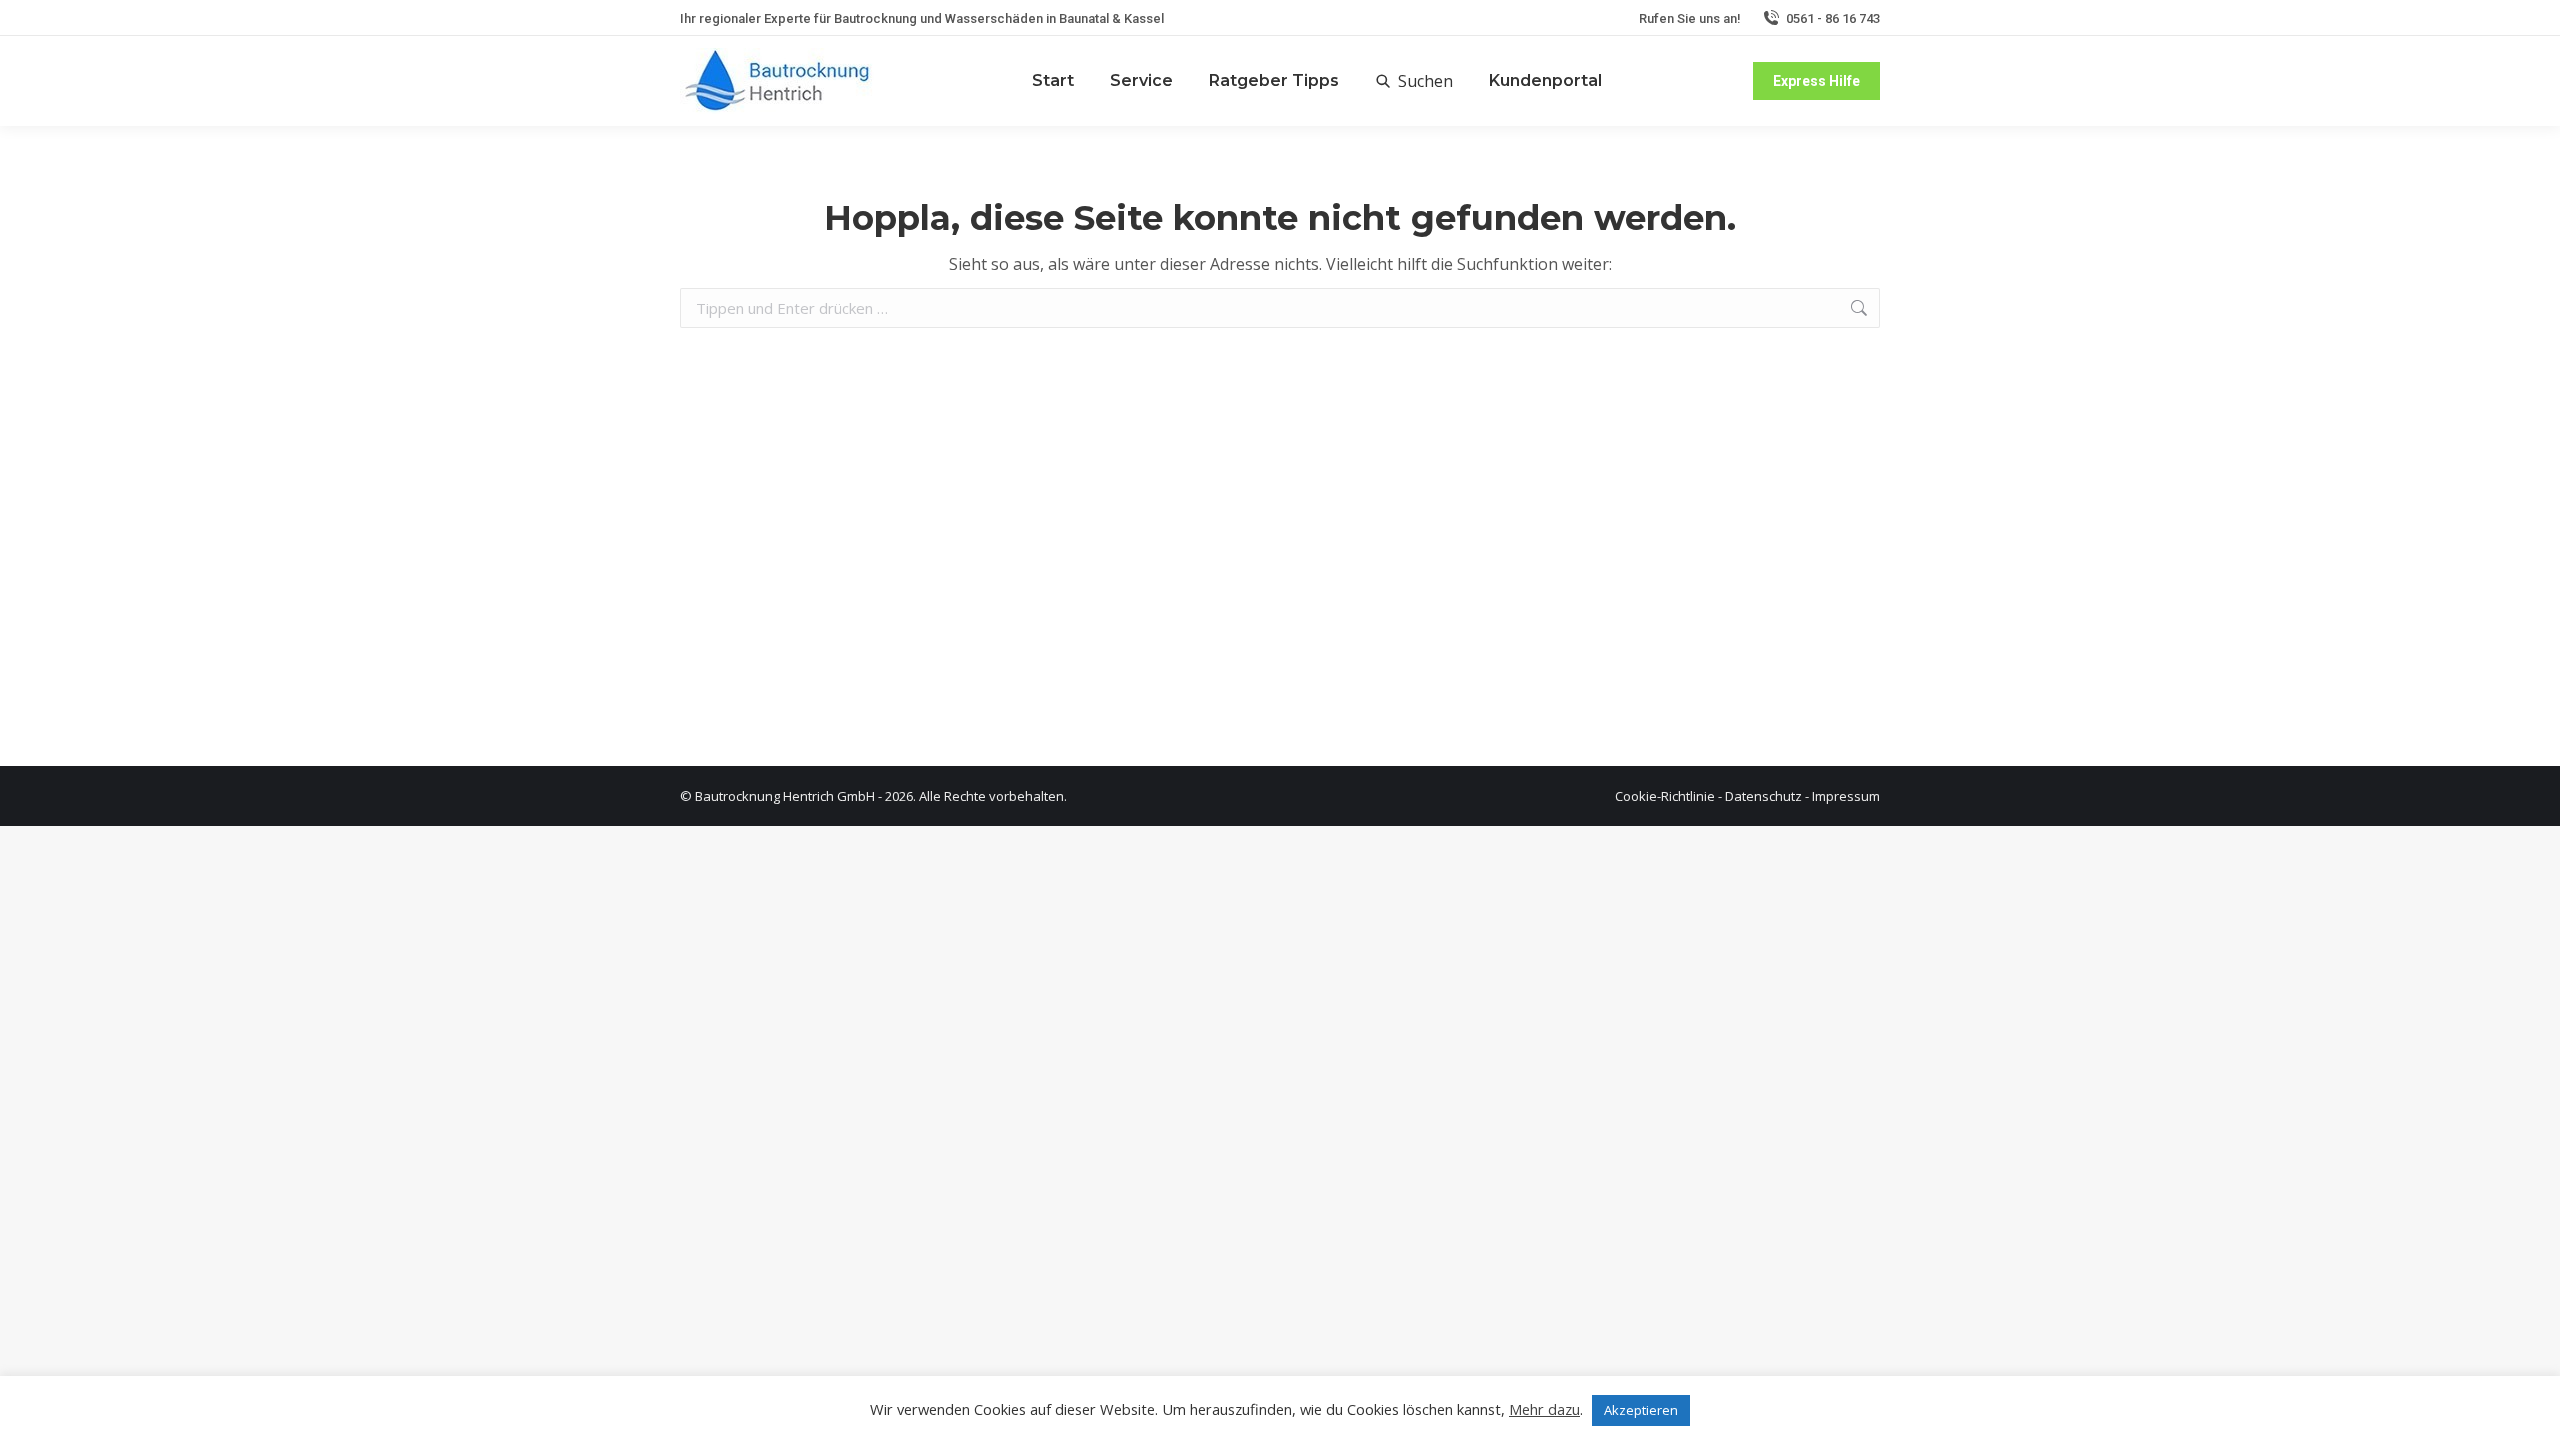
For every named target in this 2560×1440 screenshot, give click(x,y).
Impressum (1846, 796)
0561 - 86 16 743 (1833, 18)
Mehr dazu (1544, 1409)
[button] (1414, 81)
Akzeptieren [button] (1641, 1410)
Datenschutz (1763, 796)
